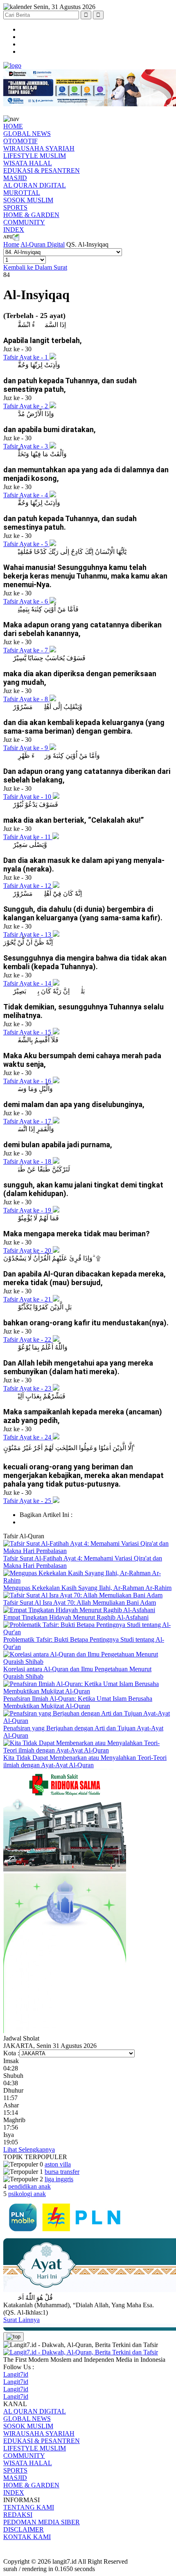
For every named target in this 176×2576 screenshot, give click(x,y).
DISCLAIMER (24, 2529)
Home (11, 244)
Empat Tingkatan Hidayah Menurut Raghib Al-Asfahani (76, 1617)
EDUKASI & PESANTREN (42, 170)
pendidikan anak (29, 2186)
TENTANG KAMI (29, 2507)
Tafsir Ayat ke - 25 (28, 1501)
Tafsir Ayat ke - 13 (28, 935)
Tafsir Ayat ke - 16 (28, 1081)
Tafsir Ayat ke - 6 (26, 601)
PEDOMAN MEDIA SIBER (42, 2522)
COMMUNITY (24, 222)
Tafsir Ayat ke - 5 (26, 544)
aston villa (58, 2164)
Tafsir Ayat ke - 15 (28, 1032)
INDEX (14, 230)
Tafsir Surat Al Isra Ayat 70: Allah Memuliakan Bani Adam (80, 1603)
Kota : (11, 2053)
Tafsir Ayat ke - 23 (28, 1388)
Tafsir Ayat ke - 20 (28, 1250)
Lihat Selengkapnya (29, 2149)
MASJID (15, 178)
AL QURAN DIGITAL (35, 185)
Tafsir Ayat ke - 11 (28, 837)
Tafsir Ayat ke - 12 (28, 886)
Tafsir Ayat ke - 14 (28, 983)
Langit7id (16, 2374)
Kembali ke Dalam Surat (35, 267)
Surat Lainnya (21, 2320)
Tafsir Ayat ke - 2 (26, 406)
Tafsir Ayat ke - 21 (28, 1299)
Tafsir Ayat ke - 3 (26, 446)
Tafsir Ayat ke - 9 (26, 748)
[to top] (14, 2337)
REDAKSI (18, 2515)
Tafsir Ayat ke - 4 (26, 495)
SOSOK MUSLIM (28, 200)
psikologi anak (27, 2194)
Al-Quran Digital (43, 244)
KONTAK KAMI (27, 2537)
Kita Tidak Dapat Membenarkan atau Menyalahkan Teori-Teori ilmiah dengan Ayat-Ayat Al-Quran (85, 1761)
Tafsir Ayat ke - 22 (28, 1339)
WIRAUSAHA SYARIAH (39, 148)
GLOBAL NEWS (27, 134)
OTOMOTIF (20, 141)
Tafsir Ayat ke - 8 (26, 699)
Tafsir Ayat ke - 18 (28, 1161)
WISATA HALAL (28, 163)
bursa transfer (62, 2172)
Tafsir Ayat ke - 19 (28, 1210)
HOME (13, 126)
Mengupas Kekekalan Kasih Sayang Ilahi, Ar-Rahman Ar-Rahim (87, 1588)
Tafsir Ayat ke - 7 (26, 650)
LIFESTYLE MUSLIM (35, 156)
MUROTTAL (22, 193)
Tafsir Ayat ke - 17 (28, 1121)
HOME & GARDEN (31, 215)
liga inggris (59, 2179)
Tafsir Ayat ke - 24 (28, 1437)
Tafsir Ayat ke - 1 (26, 357)
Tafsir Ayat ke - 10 (28, 797)
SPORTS (15, 207)
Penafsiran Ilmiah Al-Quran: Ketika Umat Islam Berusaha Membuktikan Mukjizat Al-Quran (78, 1702)
